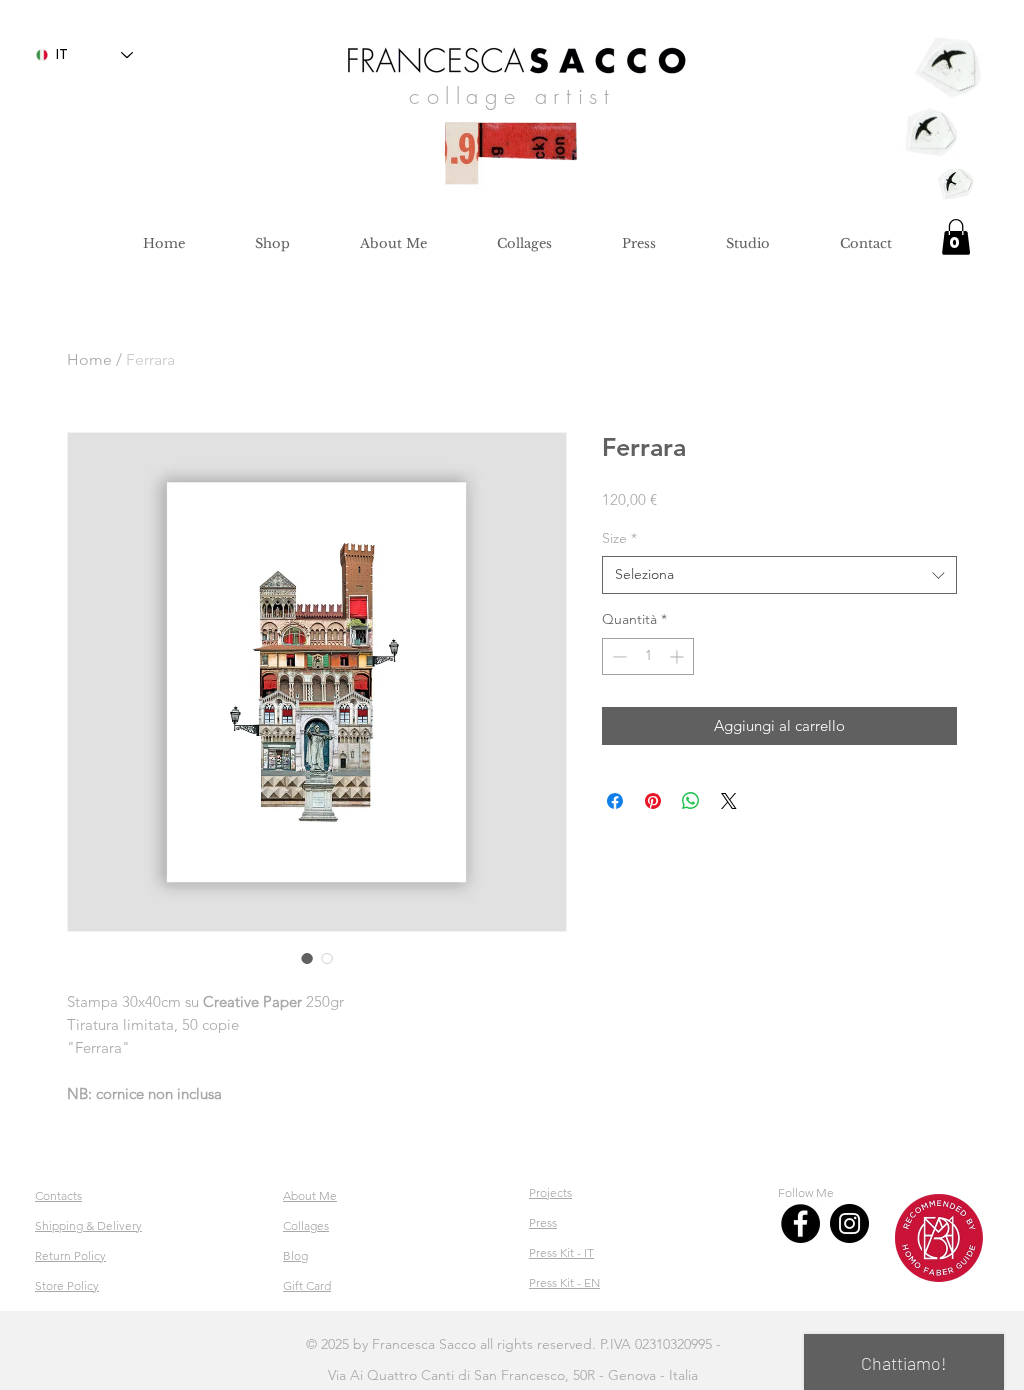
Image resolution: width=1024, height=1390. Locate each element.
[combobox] (779, 575)
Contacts (58, 1195)
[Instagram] (849, 1223)
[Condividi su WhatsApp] (691, 801)
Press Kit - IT (561, 1252)
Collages (306, 1225)
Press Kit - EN (564, 1282)
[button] (956, 237)
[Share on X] (729, 801)
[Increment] (678, 656)
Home (89, 359)
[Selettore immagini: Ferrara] (307, 958)
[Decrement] (617, 656)
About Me (310, 1195)
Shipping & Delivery (88, 1225)
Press (543, 1222)
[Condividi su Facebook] (615, 801)
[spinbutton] (648, 656)
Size (619, 538)
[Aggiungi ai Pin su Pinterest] (653, 801)
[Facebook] (800, 1223)
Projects (550, 1192)
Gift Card (307, 1285)
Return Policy (70, 1255)
